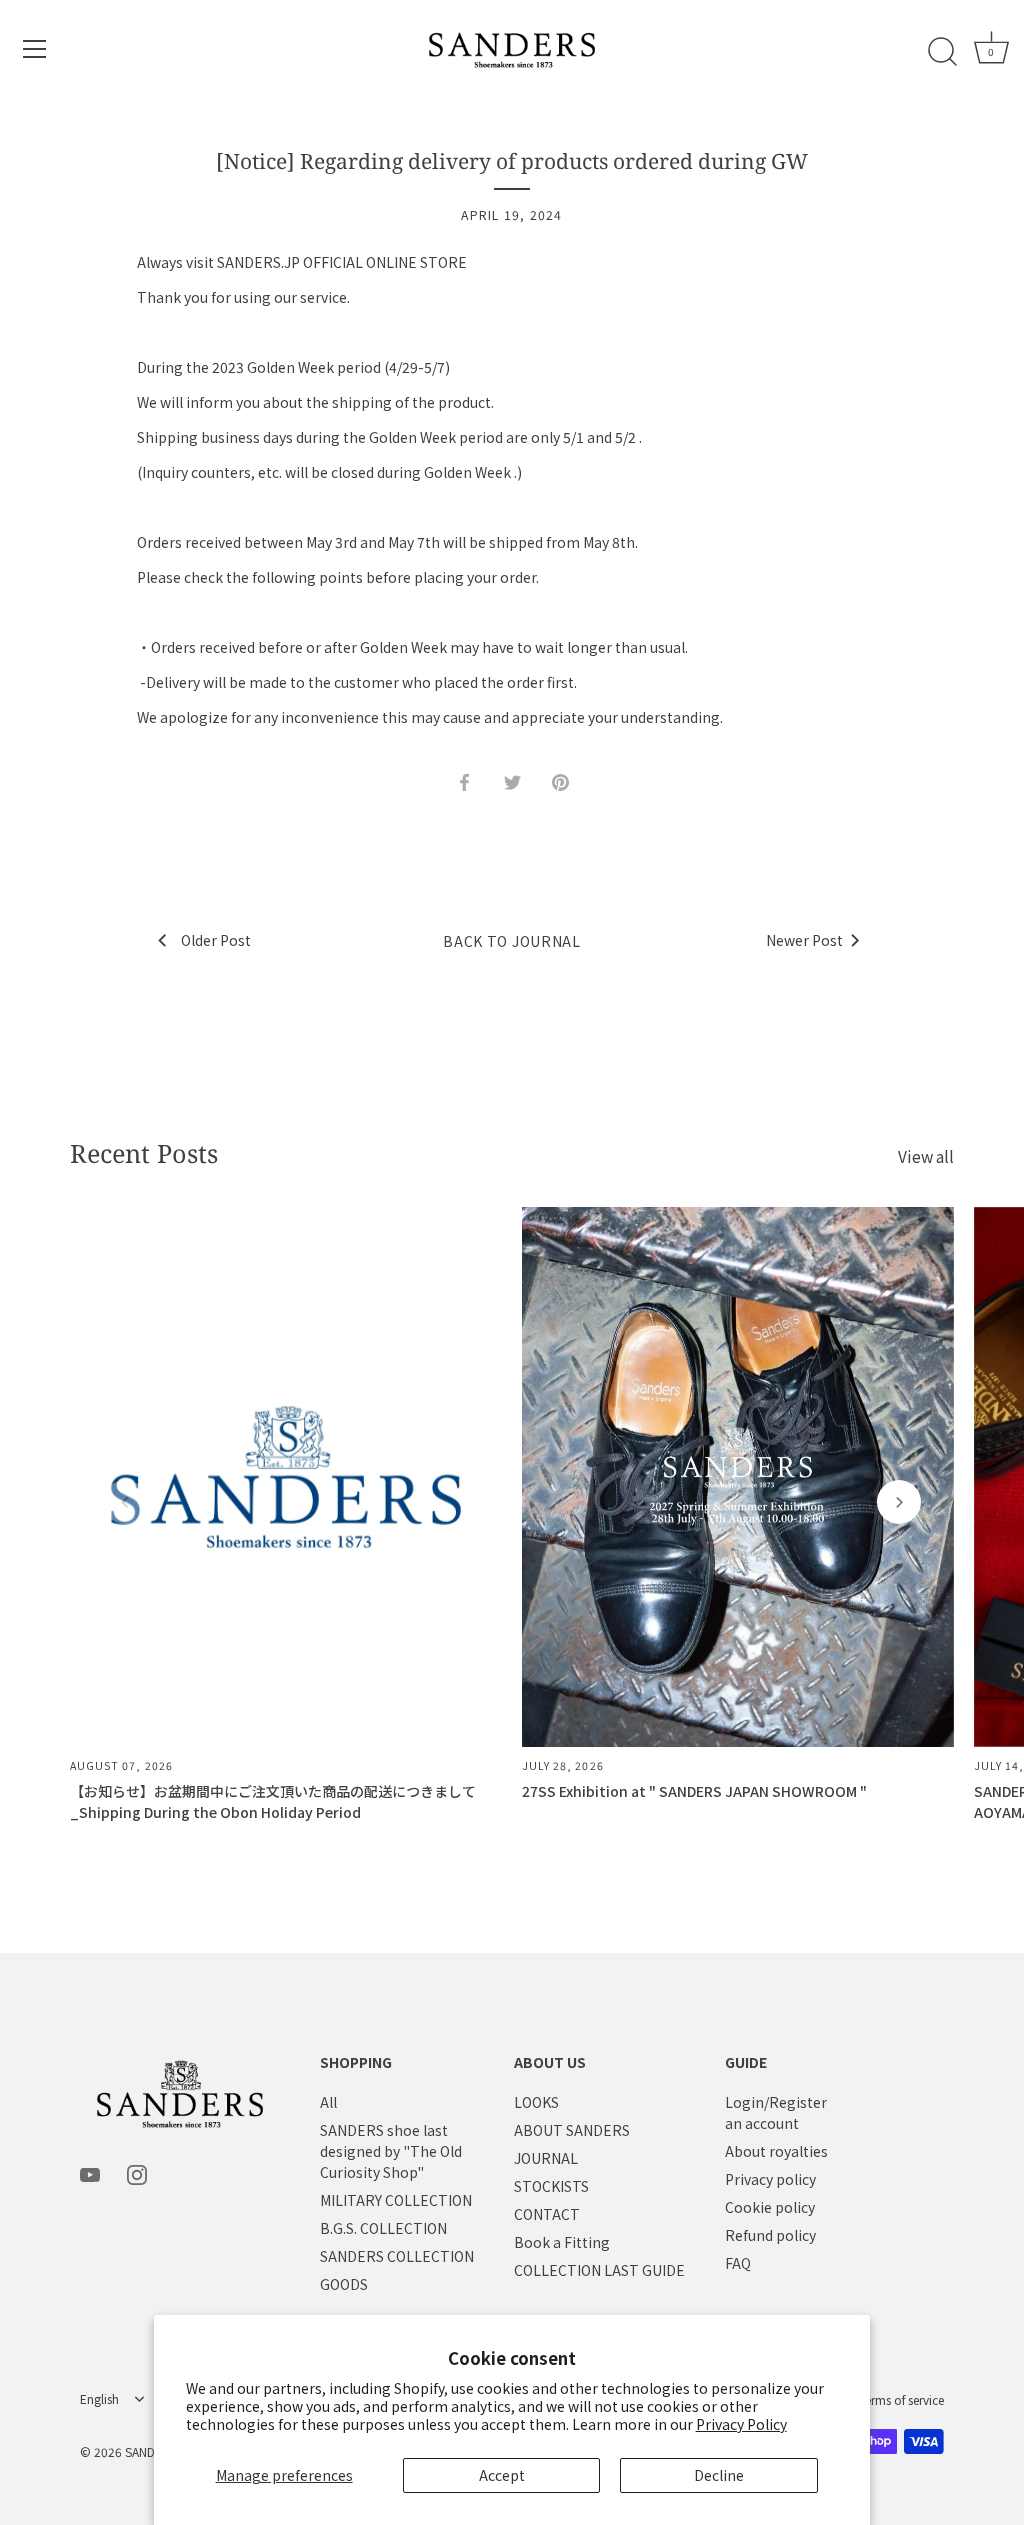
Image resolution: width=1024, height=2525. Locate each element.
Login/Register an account (776, 2112)
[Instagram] (137, 2173)
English (99, 2399)
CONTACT (547, 2214)
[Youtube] (90, 2173)
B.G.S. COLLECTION (383, 2228)
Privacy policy (770, 2179)
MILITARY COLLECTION (396, 2200)
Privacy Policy (741, 2424)
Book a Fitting (562, 2242)
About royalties (776, 2151)
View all (926, 1156)
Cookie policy (770, 2207)
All (328, 2102)
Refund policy (770, 2235)
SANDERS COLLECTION (397, 2256)
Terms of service (901, 2399)
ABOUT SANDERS (572, 2130)
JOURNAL (546, 2158)
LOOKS (536, 2102)
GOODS (344, 2284)
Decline (719, 2475)
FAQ (738, 2263)
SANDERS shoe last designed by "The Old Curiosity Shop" (391, 2151)
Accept (502, 2475)
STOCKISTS (551, 2186)
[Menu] (35, 49)
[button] (125, 1502)
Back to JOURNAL (512, 941)
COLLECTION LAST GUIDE (599, 2270)
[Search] (942, 52)
